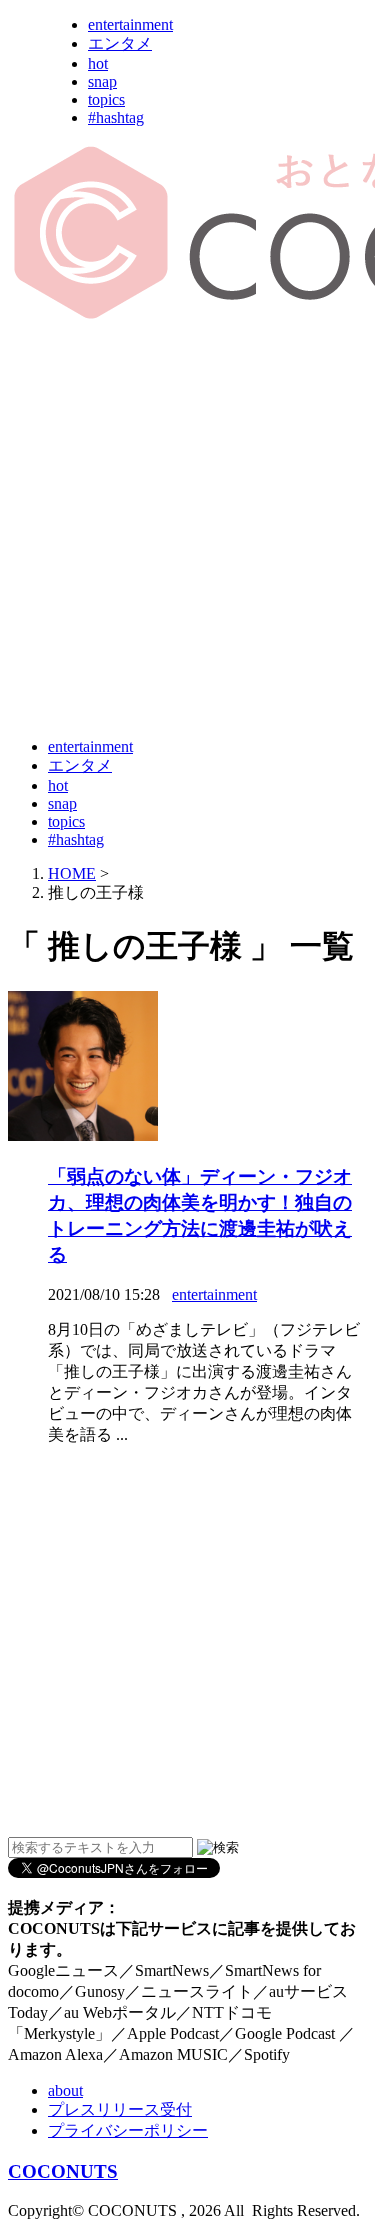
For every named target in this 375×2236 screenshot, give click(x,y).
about (65, 2090)
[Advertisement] (187, 530)
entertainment (130, 24)
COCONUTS (63, 2171)
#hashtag (116, 117)
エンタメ (120, 43)
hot (98, 63)
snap (102, 81)
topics (106, 99)
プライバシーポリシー (128, 2130)
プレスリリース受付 (120, 2109)
